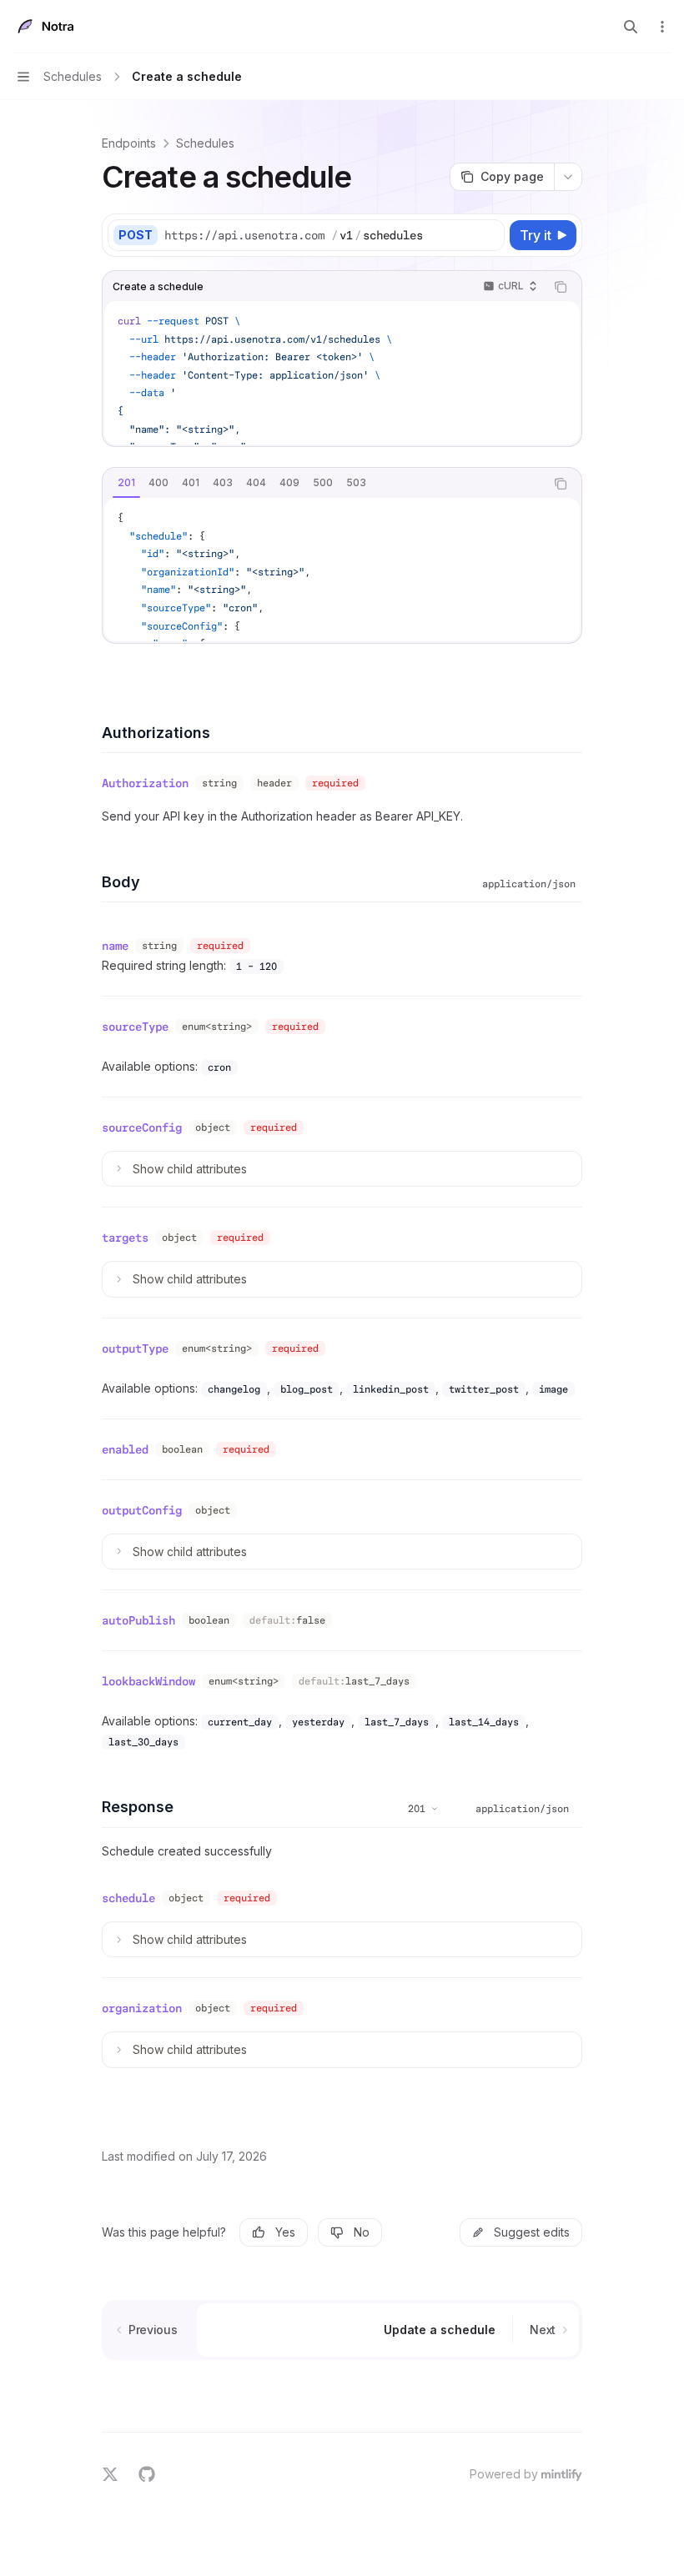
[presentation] (342, 373)
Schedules (205, 143)
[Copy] (489, 235)
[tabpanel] (342, 570)
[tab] (126, 483)
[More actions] (662, 27)
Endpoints (129, 143)
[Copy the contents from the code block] (561, 287)
